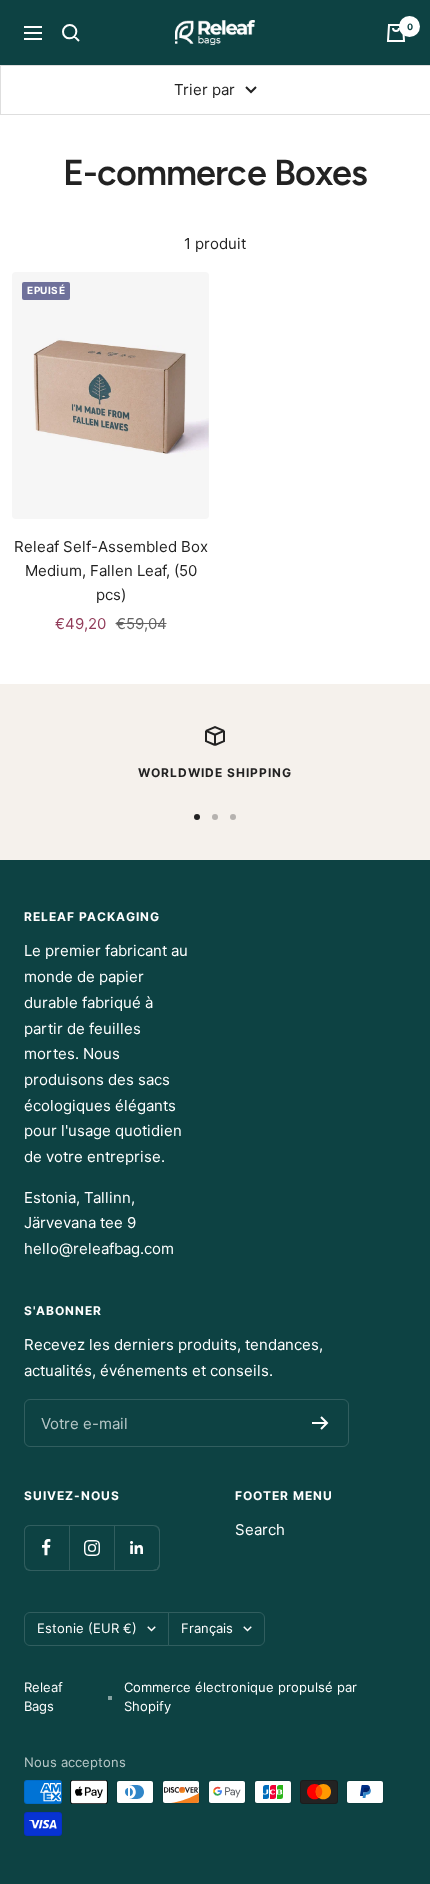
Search (260, 1529)
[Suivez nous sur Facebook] (46, 1547)
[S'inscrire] (320, 1423)
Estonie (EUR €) (87, 1628)
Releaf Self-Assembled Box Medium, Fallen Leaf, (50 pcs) (111, 570)
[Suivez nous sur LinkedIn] (136, 1547)
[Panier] (396, 33)
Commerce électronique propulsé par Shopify (240, 1697)
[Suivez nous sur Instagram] (91, 1547)
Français (207, 1628)
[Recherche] (71, 33)
